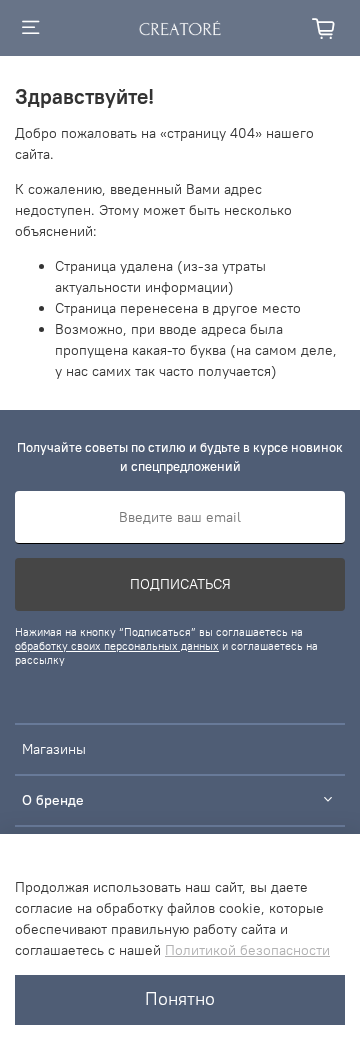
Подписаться (180, 584)
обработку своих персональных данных (117, 646)
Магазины (54, 749)
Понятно (180, 999)
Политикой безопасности (247, 950)
